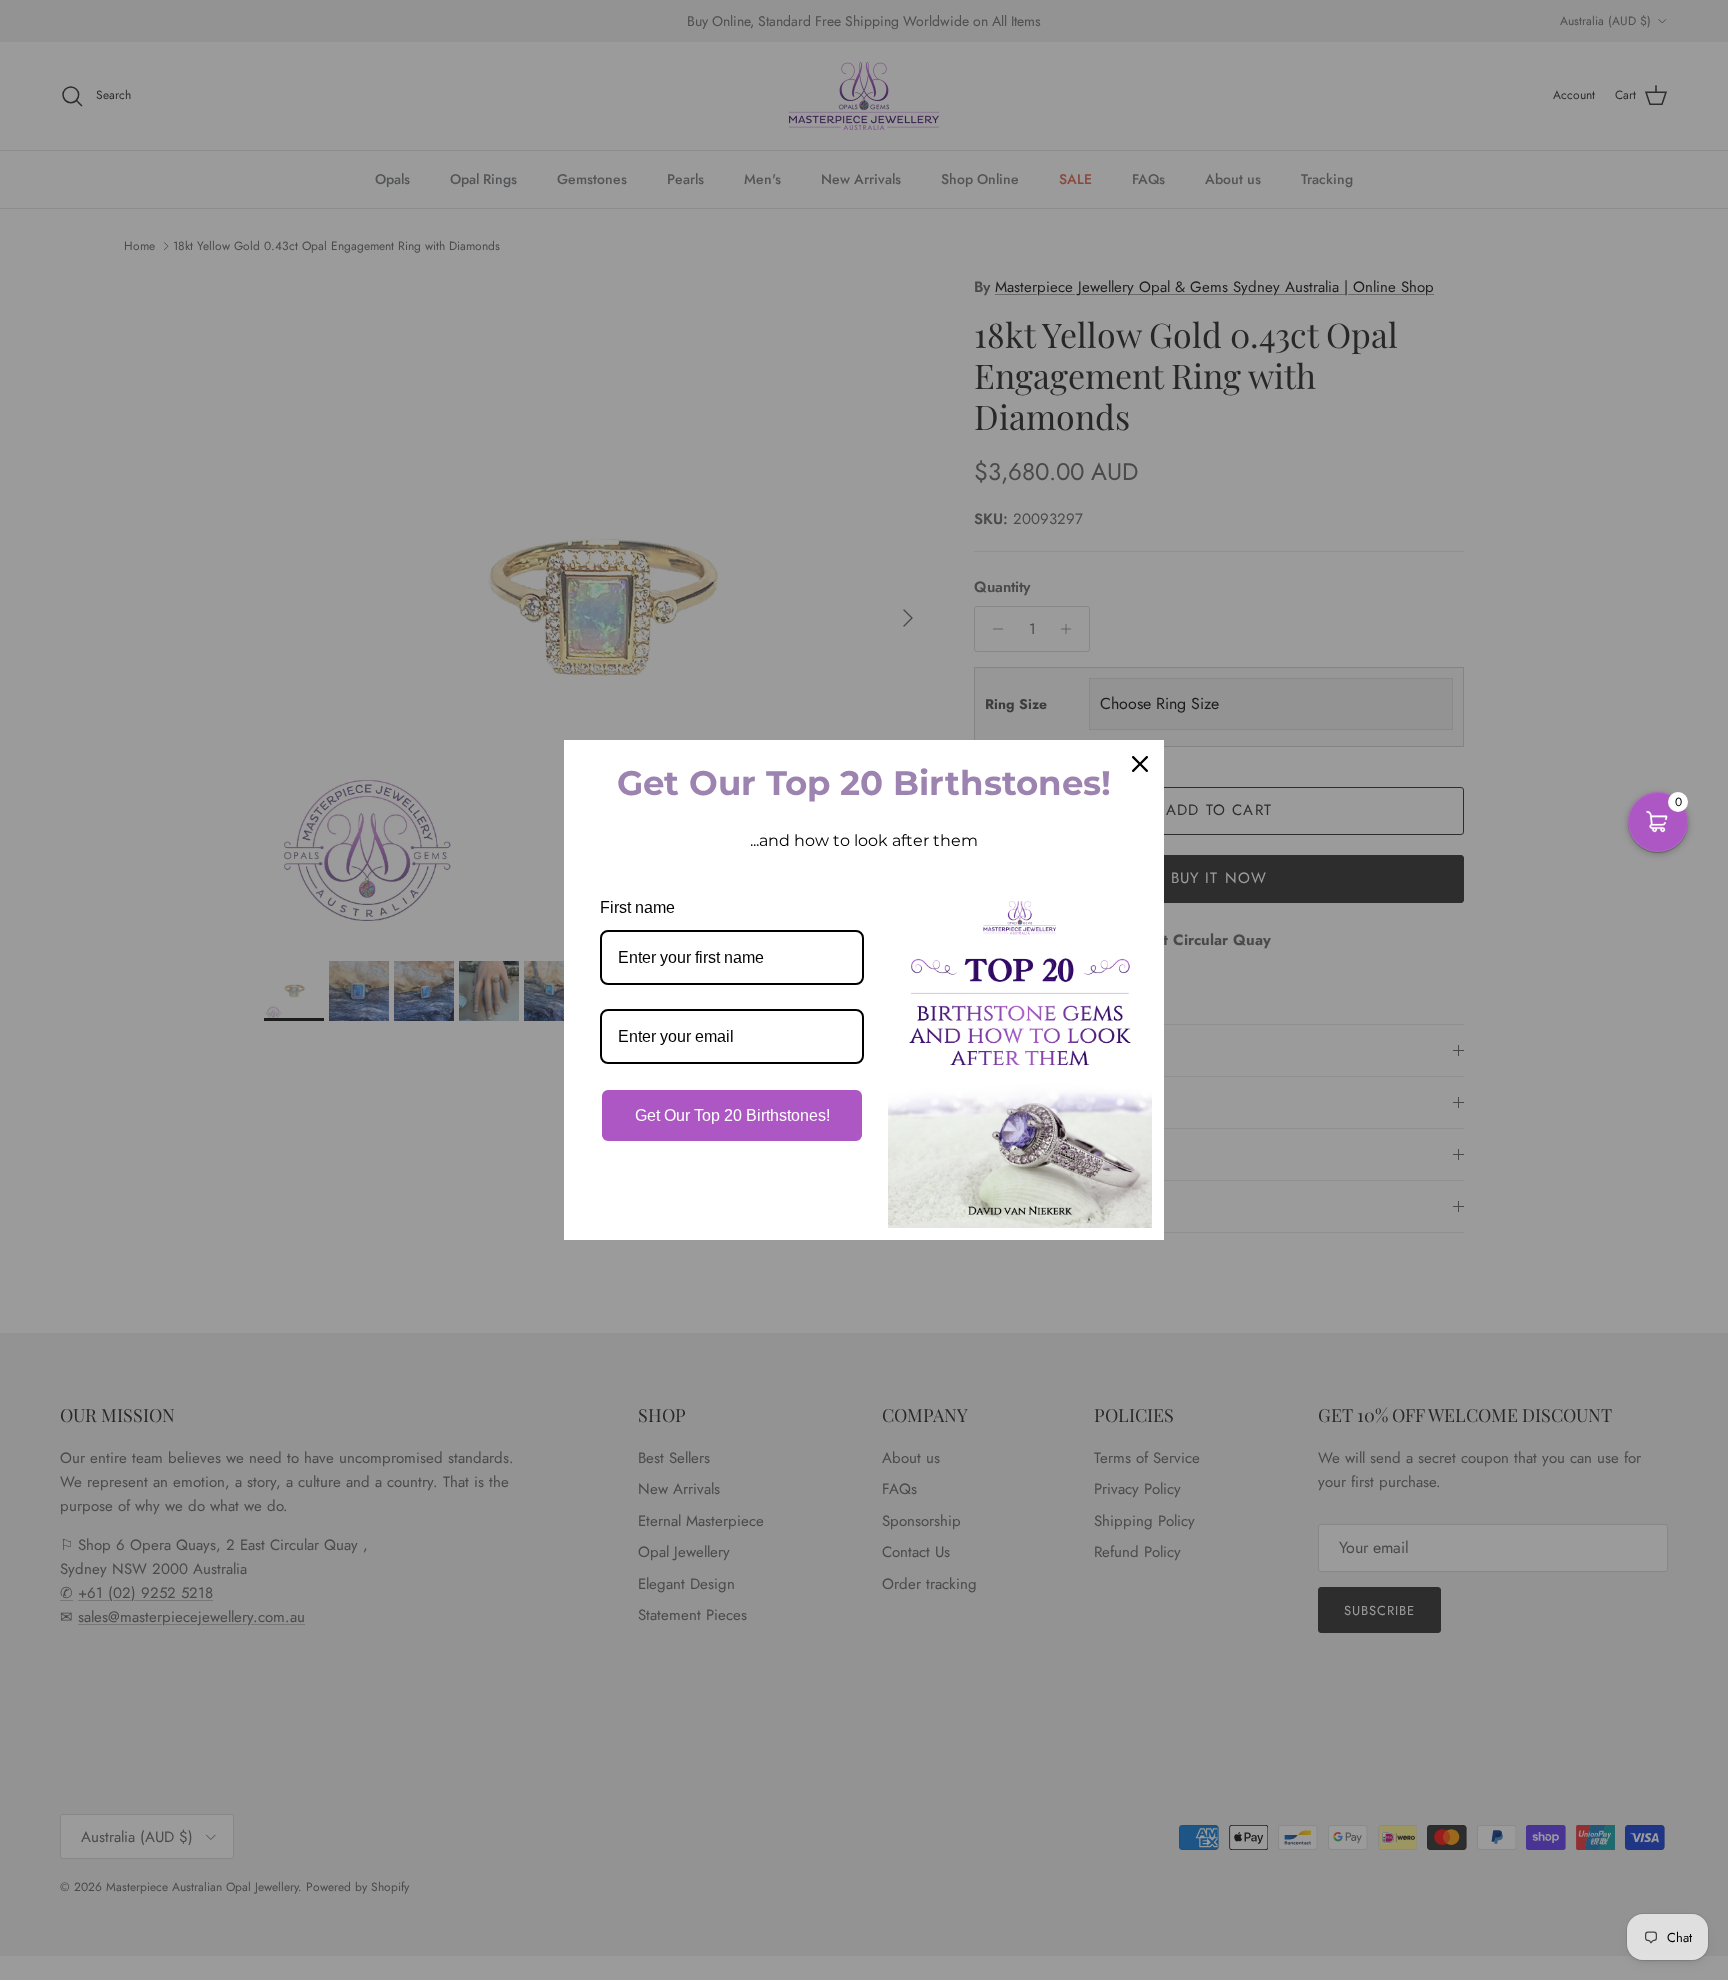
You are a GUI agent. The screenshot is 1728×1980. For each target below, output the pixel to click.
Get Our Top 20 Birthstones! (732, 1115)
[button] (1658, 822)
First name (637, 907)
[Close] (1140, 764)
